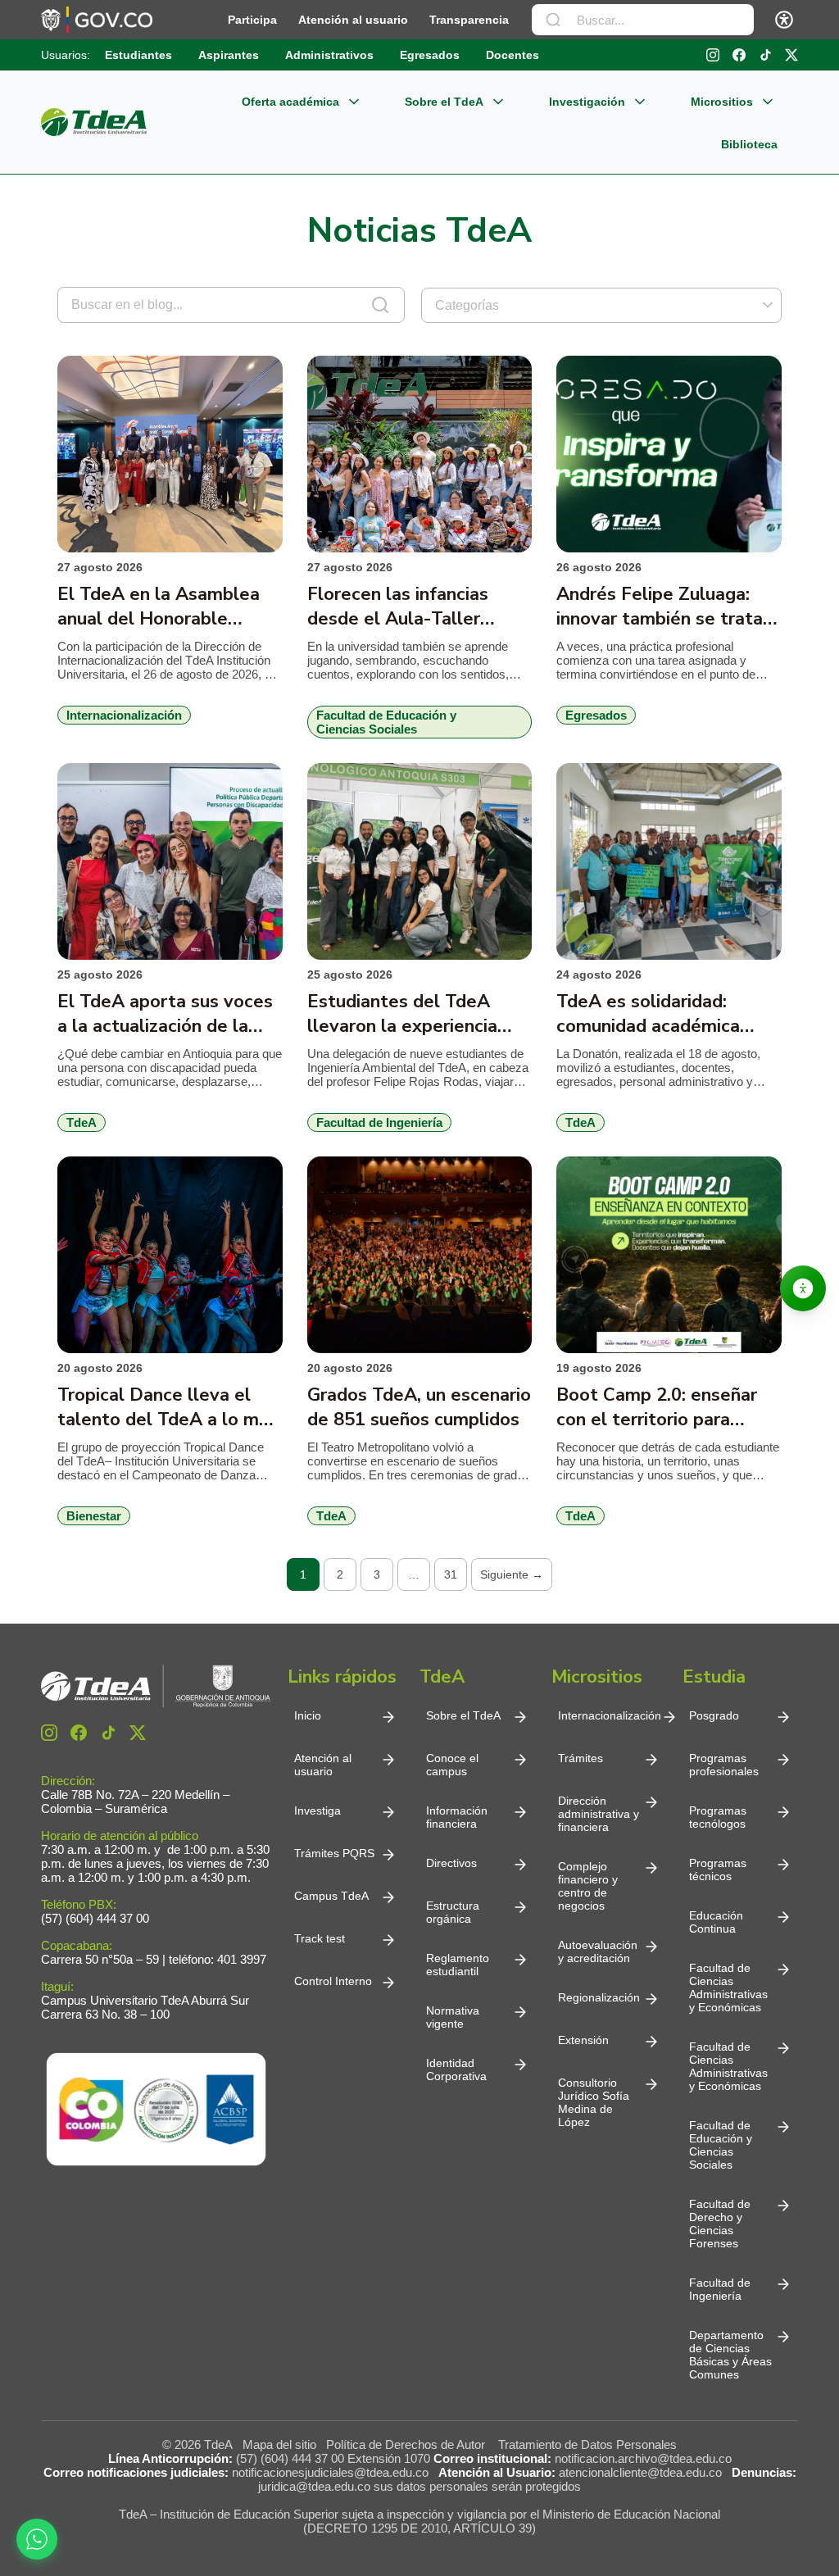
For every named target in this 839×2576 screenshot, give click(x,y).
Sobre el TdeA (444, 102)
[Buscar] (553, 20)
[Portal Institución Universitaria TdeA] (94, 122)
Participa (252, 20)
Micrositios (722, 102)
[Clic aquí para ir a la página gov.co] (97, 20)
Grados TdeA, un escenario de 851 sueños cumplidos (419, 1407)
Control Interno (333, 1981)
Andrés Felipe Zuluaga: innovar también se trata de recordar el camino (660, 607)
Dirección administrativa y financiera (599, 1814)
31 (451, 1574)
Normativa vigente (453, 2017)
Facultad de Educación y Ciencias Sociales (721, 2145)
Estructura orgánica (453, 1912)
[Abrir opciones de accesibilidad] (803, 1288)
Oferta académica (290, 102)
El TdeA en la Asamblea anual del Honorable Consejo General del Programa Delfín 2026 (159, 607)
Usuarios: (66, 55)
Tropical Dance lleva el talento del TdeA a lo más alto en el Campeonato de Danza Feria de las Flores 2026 (168, 1407)
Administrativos (329, 55)
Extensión (583, 2040)
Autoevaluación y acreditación (598, 1951)
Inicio (308, 1715)
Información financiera (457, 1817)
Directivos (451, 1863)
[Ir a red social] (49, 1733)
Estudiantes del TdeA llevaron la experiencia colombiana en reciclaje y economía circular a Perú (413, 1014)
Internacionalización (610, 1715)
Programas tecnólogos (718, 1817)
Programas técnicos (718, 1870)
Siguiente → (512, 1574)
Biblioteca (749, 144)
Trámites (580, 1758)
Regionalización (599, 1997)
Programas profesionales (724, 1765)
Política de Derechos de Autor (409, 2444)
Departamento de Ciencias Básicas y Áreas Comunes (730, 2355)
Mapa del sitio (279, 2444)
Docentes (512, 55)
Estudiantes (138, 55)
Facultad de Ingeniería (720, 2289)
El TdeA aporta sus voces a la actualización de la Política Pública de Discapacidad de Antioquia (168, 1014)
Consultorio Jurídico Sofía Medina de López (594, 2102)
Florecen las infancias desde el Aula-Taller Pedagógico (398, 607)
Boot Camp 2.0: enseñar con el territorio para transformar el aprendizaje (667, 1407)
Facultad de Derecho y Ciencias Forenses (720, 2224)
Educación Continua (716, 1922)
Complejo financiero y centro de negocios (588, 1886)
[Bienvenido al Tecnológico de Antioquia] (156, 1686)
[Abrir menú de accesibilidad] (784, 20)
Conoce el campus (452, 1765)
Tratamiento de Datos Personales (587, 2444)
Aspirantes (229, 55)
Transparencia (469, 20)
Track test (320, 1938)
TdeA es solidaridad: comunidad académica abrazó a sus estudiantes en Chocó (661, 1014)
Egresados (430, 55)
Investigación (587, 102)
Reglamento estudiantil (458, 1965)
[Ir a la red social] (713, 55)
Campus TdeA (331, 1896)
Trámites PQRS (334, 1853)
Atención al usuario (353, 20)
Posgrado (714, 1715)
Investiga (317, 1810)
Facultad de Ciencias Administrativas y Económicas (728, 1988)
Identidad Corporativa (456, 2069)
